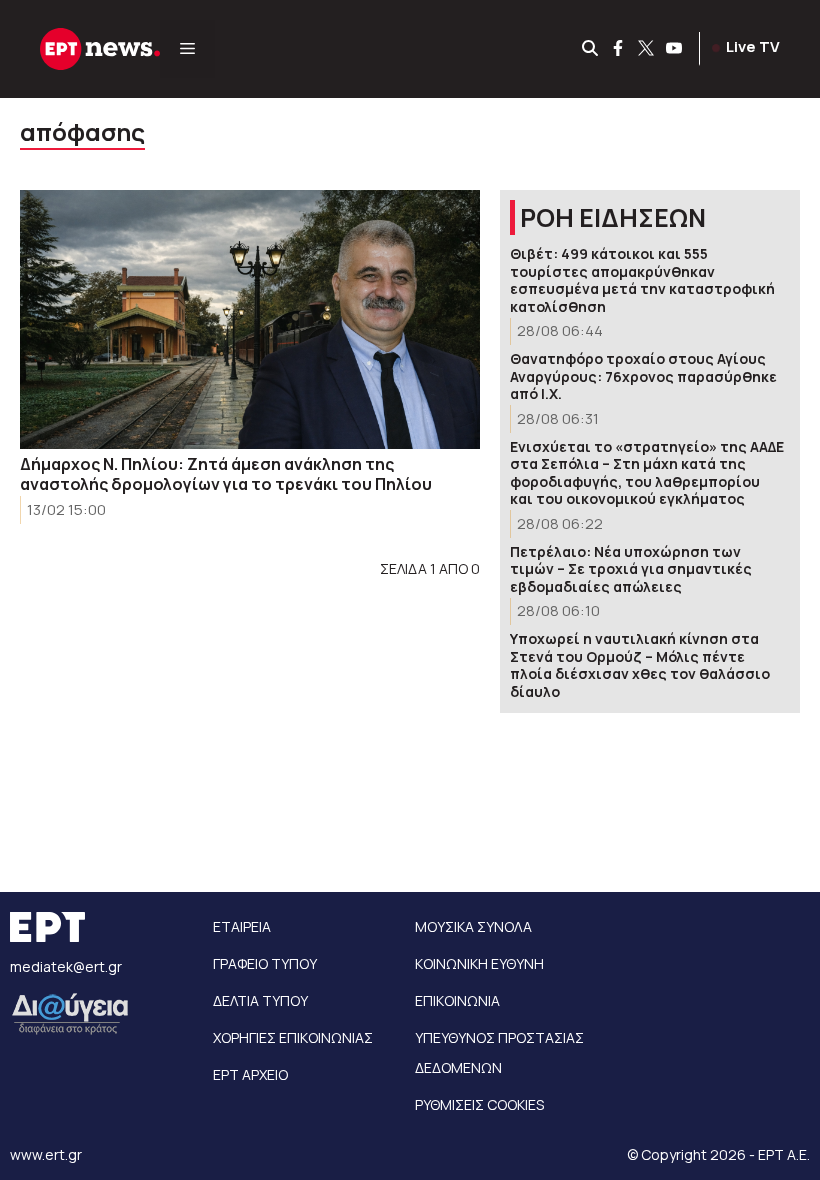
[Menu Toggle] (187, 49)
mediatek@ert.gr (66, 966)
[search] (591, 49)
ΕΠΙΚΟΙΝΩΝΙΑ (457, 1000)
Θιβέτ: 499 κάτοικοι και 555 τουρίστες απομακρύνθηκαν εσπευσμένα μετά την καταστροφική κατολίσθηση (642, 280)
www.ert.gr (46, 1154)
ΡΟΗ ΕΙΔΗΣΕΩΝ (613, 217)
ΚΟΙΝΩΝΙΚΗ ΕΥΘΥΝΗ (479, 963)
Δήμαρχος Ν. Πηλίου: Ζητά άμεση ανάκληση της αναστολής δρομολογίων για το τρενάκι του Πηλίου (226, 474)
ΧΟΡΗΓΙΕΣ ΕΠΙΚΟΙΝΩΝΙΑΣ (293, 1037)
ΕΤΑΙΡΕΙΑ (242, 926)
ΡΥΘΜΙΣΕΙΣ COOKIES (479, 1104)
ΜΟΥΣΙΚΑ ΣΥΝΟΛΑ (473, 926)
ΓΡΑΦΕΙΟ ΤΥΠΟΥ (265, 963)
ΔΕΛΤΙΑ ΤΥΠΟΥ (260, 1000)
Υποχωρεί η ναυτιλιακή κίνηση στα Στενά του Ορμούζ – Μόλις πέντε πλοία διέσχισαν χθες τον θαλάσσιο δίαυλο (640, 665)
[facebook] (619, 49)
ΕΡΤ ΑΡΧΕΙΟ (250, 1074)
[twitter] (647, 49)
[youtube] (675, 49)
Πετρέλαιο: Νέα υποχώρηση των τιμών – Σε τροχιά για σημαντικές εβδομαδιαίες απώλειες (631, 569)
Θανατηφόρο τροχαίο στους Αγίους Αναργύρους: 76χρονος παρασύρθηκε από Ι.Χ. (643, 376)
